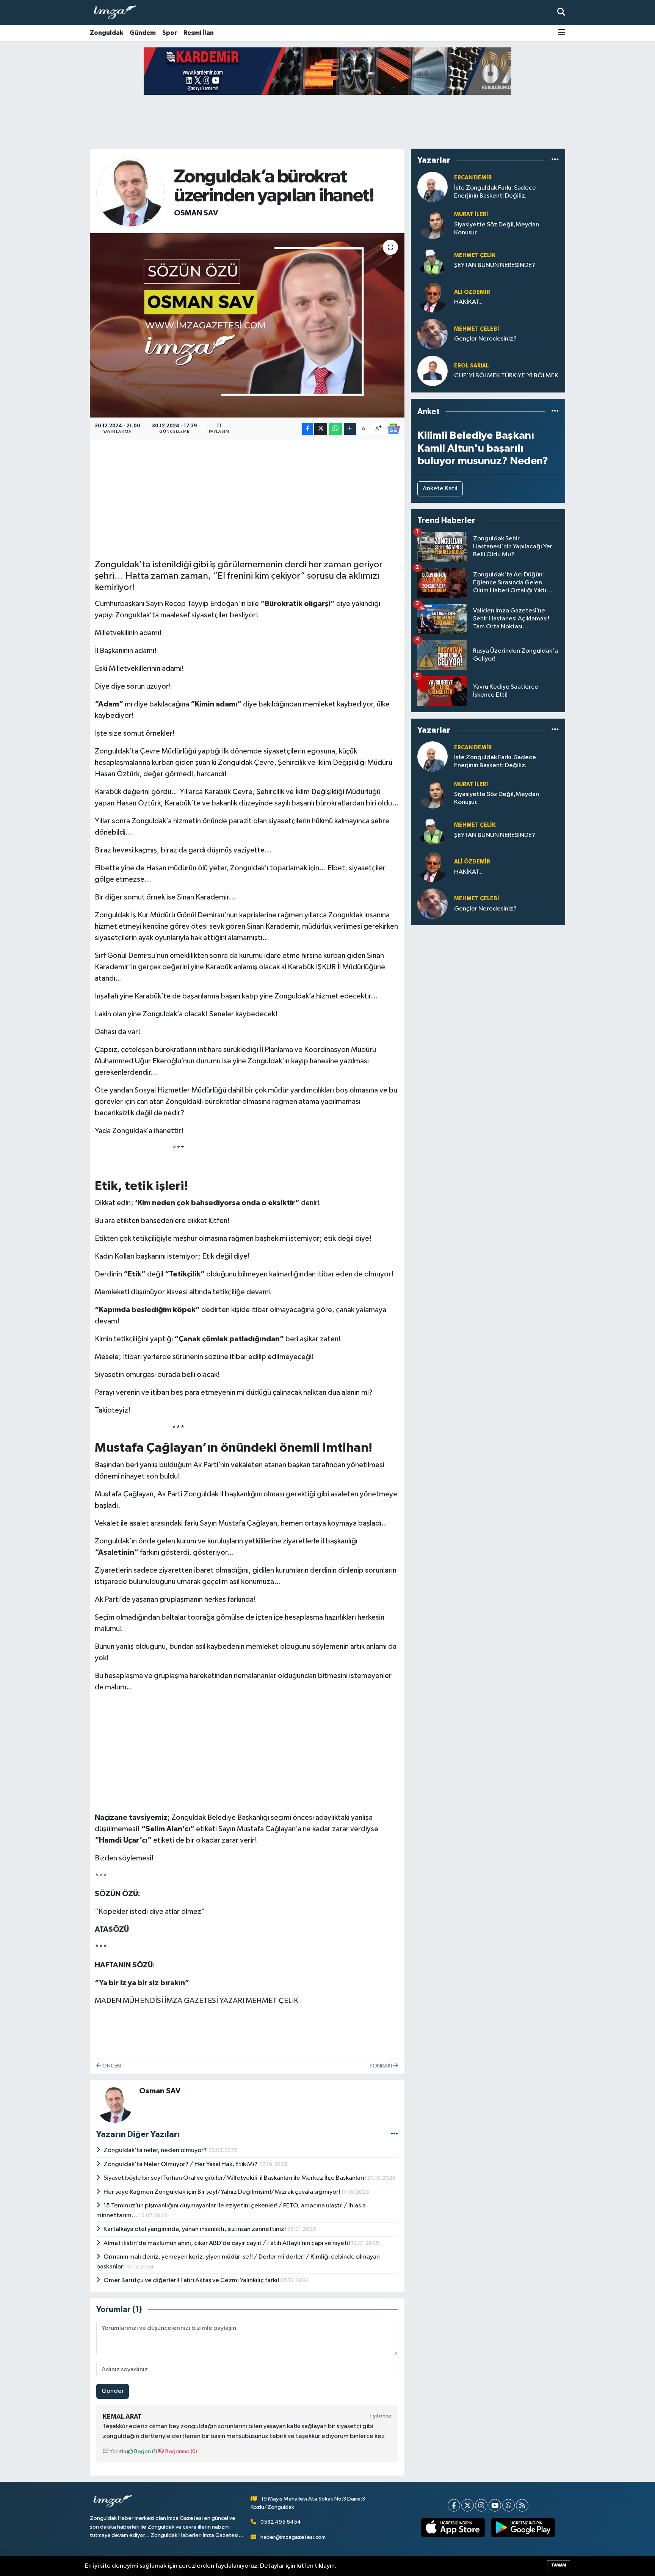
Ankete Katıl (440, 489)
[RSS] (522, 2505)
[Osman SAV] (130, 192)
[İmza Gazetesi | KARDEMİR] (333, 71)
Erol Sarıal (472, 366)
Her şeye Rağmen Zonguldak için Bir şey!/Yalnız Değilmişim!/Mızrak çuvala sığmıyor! (222, 2192)
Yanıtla (117, 2451)
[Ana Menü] (562, 33)
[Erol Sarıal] (432, 371)
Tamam (559, 2565)
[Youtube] (495, 2505)
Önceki (111, 2066)
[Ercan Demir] (432, 187)
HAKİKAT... (469, 302)
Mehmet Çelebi (477, 329)
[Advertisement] (247, 498)
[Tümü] (555, 160)
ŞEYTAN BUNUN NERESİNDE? (495, 265)
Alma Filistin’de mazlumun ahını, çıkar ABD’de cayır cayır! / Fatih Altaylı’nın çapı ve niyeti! (227, 2243)
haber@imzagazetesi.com (293, 2537)
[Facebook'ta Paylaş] (307, 429)
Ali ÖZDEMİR (472, 292)
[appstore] (453, 2527)
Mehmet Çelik (475, 255)
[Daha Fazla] (350, 429)
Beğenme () (181, 2451)
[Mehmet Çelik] (432, 260)
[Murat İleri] (432, 224)
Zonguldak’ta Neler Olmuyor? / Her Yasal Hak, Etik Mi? (181, 2164)
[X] (468, 2505)
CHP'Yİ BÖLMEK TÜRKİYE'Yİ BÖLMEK (506, 376)
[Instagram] (481, 2505)
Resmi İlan (199, 33)
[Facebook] (454, 2505)
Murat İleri (471, 214)
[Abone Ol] (393, 429)
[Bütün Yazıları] (394, 2134)
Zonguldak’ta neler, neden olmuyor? (156, 2150)
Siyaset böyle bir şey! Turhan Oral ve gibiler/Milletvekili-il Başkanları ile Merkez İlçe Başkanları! (235, 2178)
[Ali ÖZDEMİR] (432, 297)
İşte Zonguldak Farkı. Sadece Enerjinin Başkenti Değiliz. (495, 192)
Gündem (143, 33)
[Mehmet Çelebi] (432, 334)
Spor (170, 33)
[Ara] (561, 12)
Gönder (113, 2391)
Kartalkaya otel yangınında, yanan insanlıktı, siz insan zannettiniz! (195, 2229)
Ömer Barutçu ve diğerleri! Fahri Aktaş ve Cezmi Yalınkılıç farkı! (192, 2280)
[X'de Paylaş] (321, 429)
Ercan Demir (473, 178)
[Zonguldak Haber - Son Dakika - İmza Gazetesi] (118, 13)
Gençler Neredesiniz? (485, 339)
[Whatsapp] (508, 2505)
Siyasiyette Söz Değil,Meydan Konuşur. (497, 229)
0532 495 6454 (281, 2522)
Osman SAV (196, 213)
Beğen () (145, 2451)
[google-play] (523, 2527)
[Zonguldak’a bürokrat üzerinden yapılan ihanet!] (247, 326)
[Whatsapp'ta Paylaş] (336, 429)
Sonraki (381, 2066)
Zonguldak (107, 33)
